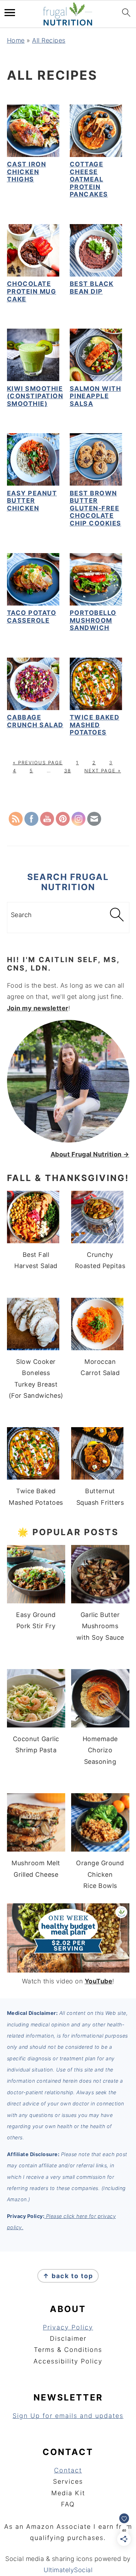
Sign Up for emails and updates (68, 2416)
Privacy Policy (68, 2327)
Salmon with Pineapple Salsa (96, 396)
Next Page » (103, 771)
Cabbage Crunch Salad (35, 721)
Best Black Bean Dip (92, 288)
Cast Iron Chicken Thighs (27, 172)
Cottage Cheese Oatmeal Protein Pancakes (89, 179)
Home (16, 40)
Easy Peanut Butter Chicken (32, 501)
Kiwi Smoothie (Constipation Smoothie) (35, 396)
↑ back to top (68, 2276)
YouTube (99, 1981)
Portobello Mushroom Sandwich (93, 620)
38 (68, 771)
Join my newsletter (38, 1008)
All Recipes (49, 40)
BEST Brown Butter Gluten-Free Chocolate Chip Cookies (96, 508)
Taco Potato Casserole (32, 617)
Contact (68, 2470)
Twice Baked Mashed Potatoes (95, 725)
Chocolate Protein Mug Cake (32, 291)
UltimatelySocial (68, 2570)
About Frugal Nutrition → (90, 1154)
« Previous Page (38, 763)
